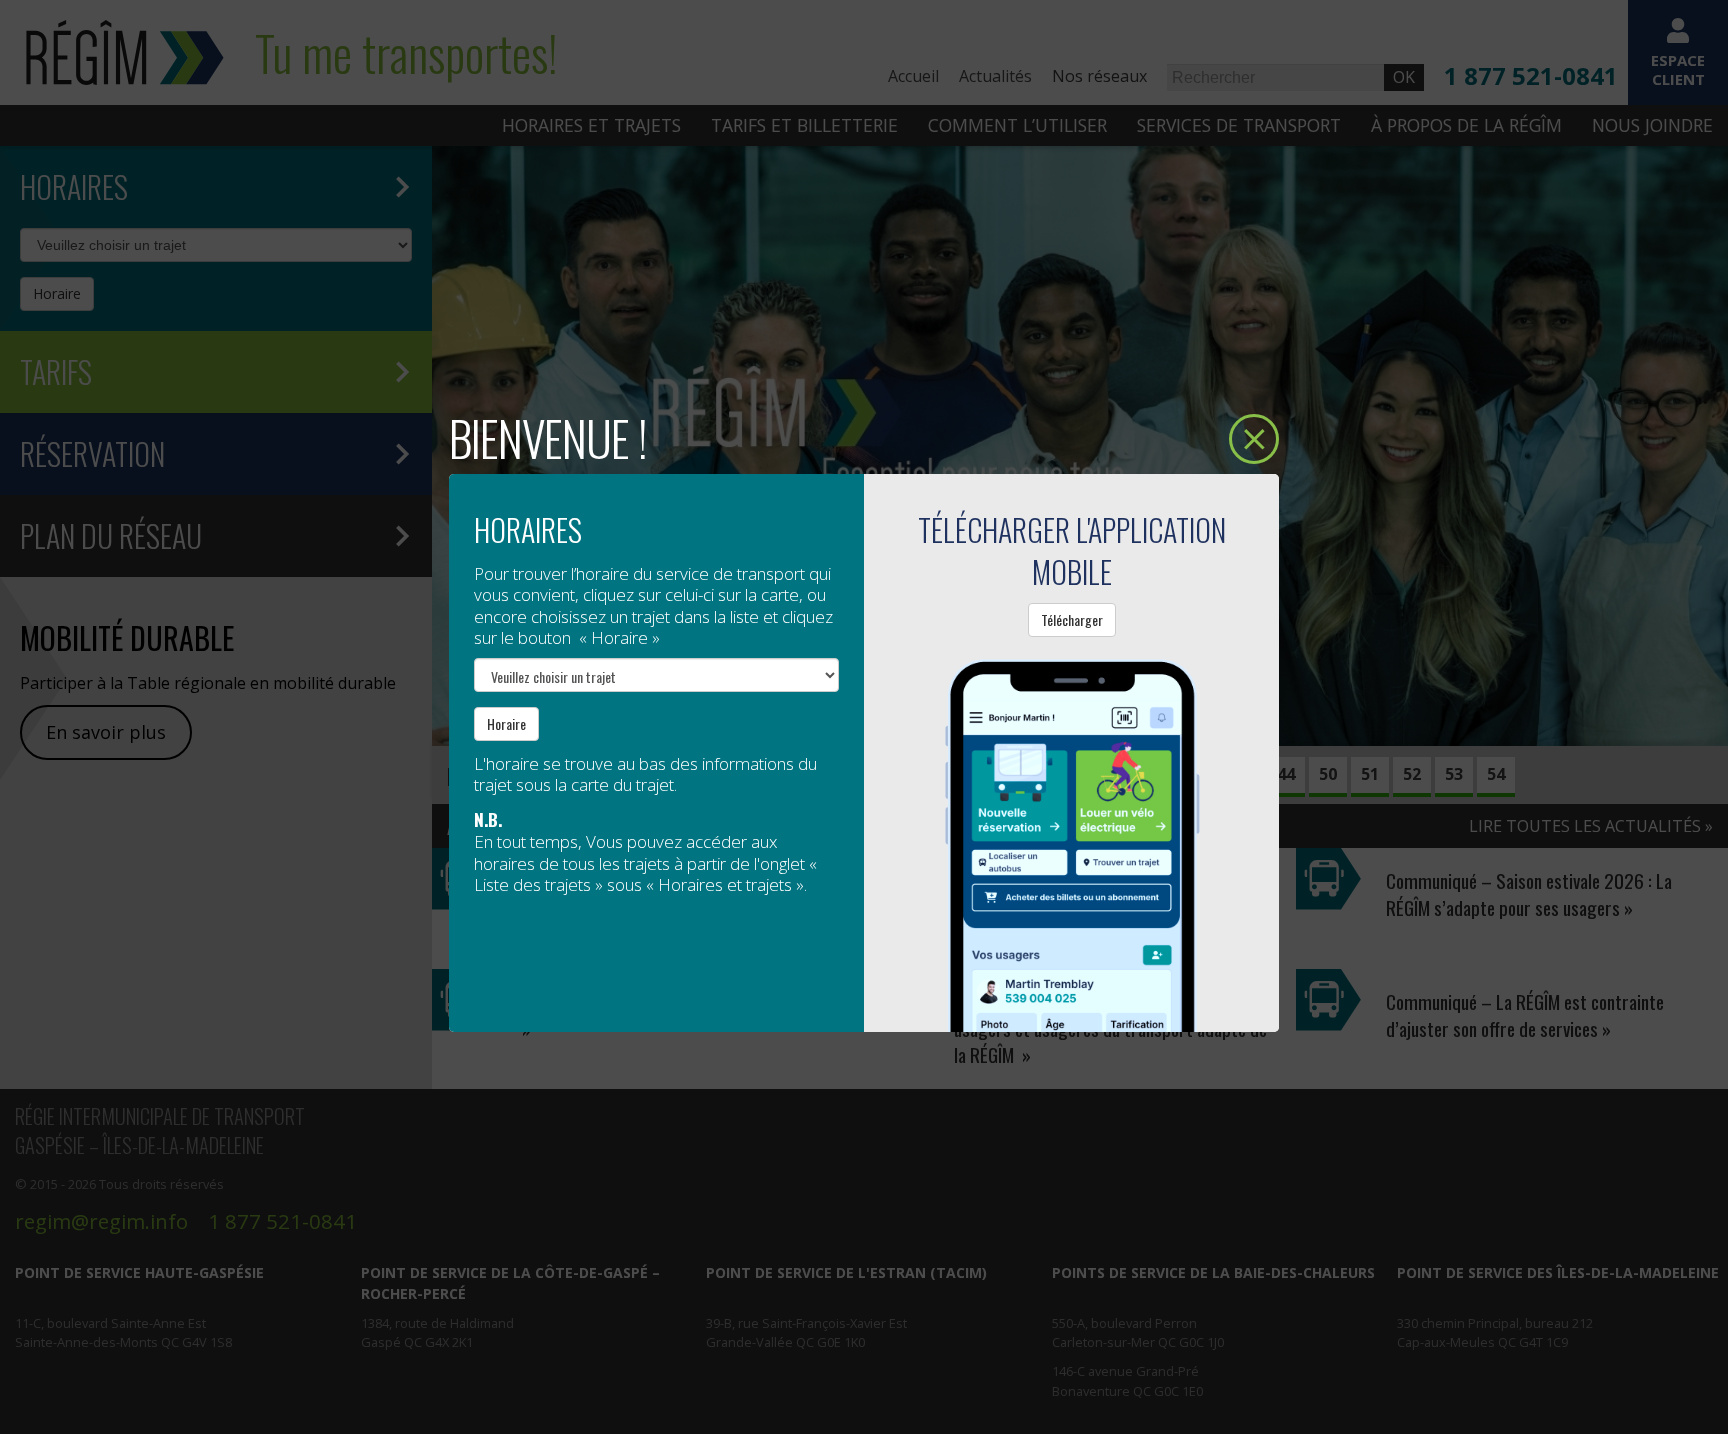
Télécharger (1072, 619)
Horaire (506, 723)
